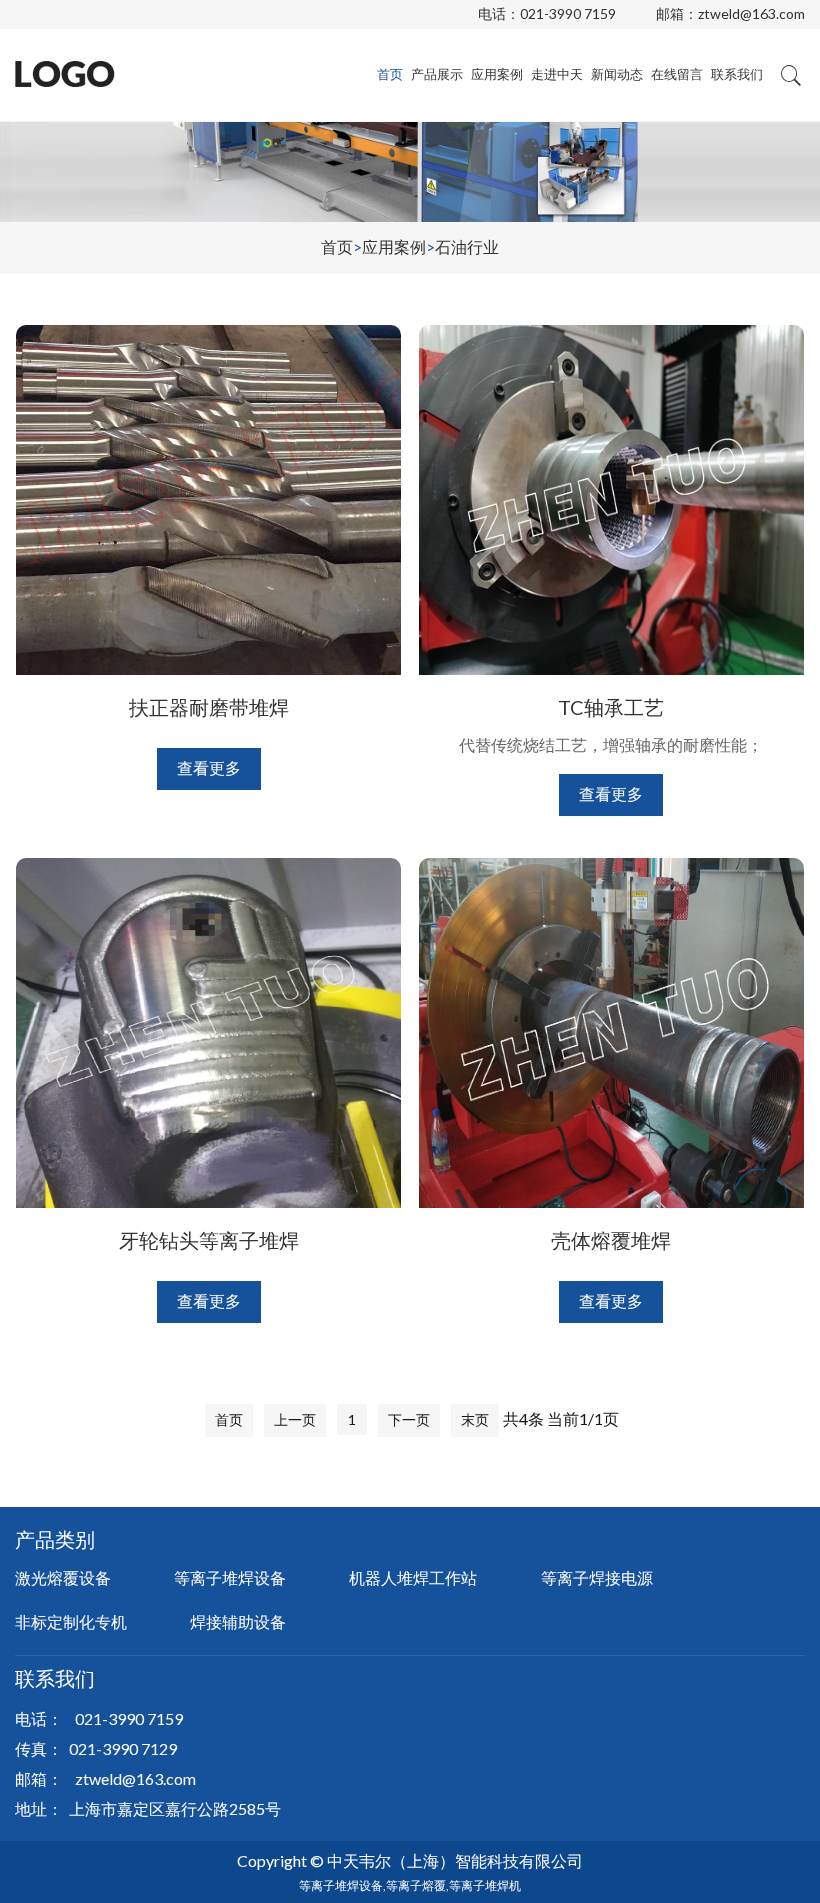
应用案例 (497, 74)
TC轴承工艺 (611, 707)
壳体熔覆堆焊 (611, 1240)
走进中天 (557, 74)
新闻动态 (617, 74)
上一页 (295, 1419)
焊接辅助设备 (238, 1621)
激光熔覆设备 (63, 1577)
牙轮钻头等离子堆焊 (209, 1240)
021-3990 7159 (568, 13)
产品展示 (437, 74)
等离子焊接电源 (597, 1577)
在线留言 (677, 74)
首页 (390, 74)
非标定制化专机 (71, 1621)
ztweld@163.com (751, 13)
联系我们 (737, 74)
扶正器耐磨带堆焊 (209, 707)
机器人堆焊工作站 (413, 1577)
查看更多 (209, 767)
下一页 (409, 1419)
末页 (475, 1419)
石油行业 (467, 246)
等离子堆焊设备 (230, 1577)
